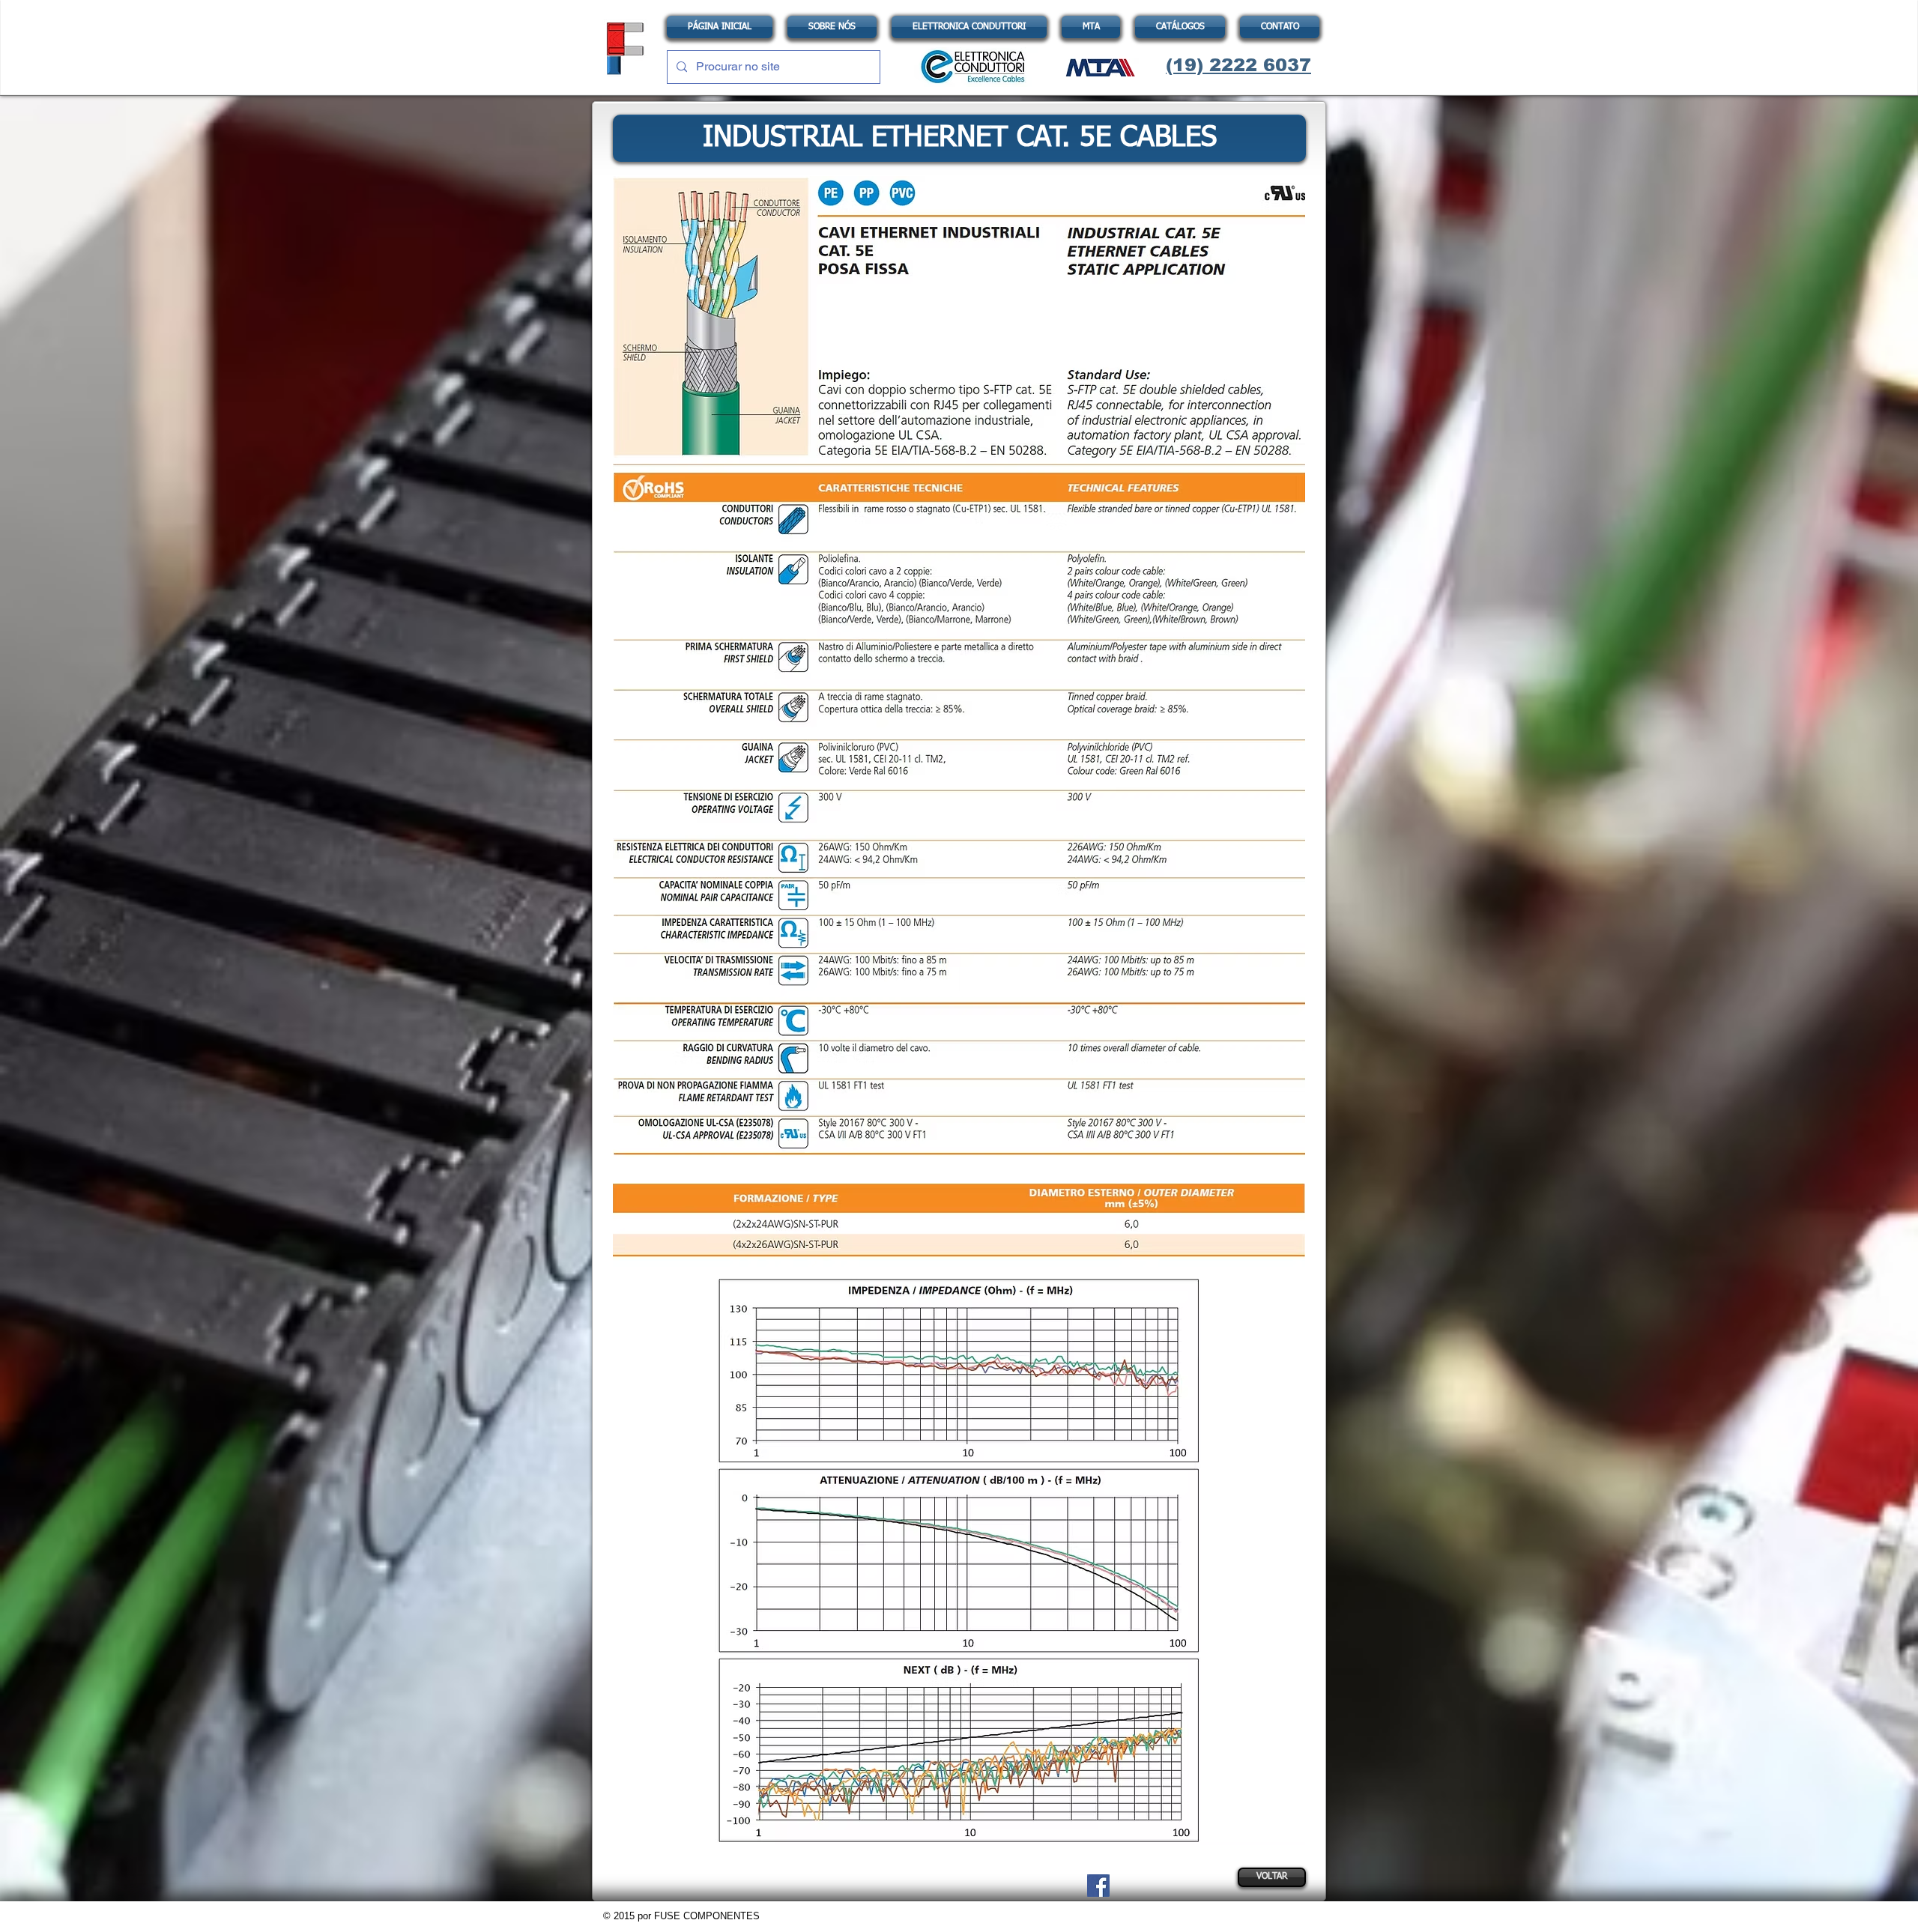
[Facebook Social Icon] (1098, 1886)
